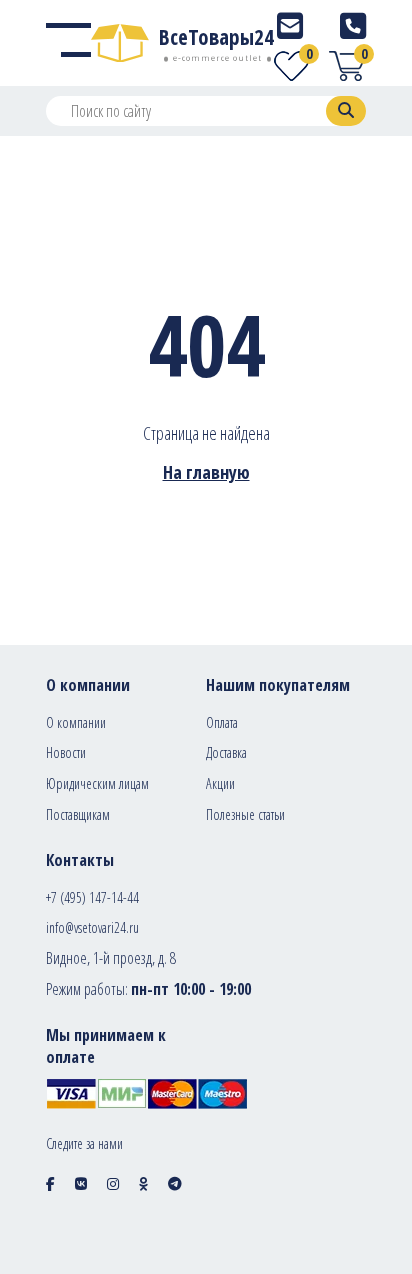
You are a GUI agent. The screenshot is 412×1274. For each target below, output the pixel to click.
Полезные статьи (245, 814)
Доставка (226, 752)
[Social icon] (50, 1183)
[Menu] (68, 43)
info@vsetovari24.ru (92, 927)
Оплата (222, 722)
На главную (206, 472)
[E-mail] (290, 25)
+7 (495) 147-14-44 (92, 897)
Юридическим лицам (97, 783)
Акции (220, 783)
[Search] (346, 111)
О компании (76, 722)
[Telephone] (353, 25)
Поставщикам (78, 814)
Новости (66, 752)
